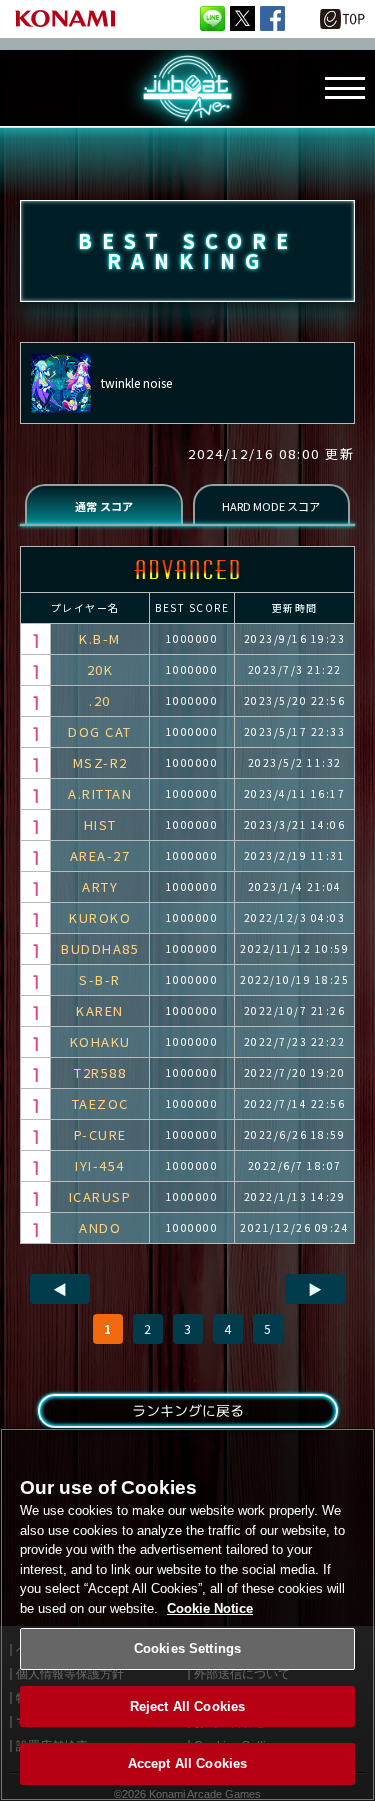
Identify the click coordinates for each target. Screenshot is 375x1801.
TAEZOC (100, 1103)
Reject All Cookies (187, 1706)
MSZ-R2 (100, 762)
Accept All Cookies (187, 1763)
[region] (187, 1614)
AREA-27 (100, 855)
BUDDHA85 (100, 948)
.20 (100, 700)
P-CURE (100, 1134)
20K (100, 669)
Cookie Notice (210, 1608)
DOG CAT (100, 731)
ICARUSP (100, 1196)
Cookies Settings (187, 1648)
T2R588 (100, 1072)
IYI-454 (100, 1165)
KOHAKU (100, 1041)
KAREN (100, 1010)
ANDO (100, 1227)
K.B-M (100, 638)
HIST (100, 824)
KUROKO (100, 917)
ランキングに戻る (187, 1410)
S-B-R (100, 979)
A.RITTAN (100, 793)
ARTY (100, 886)
